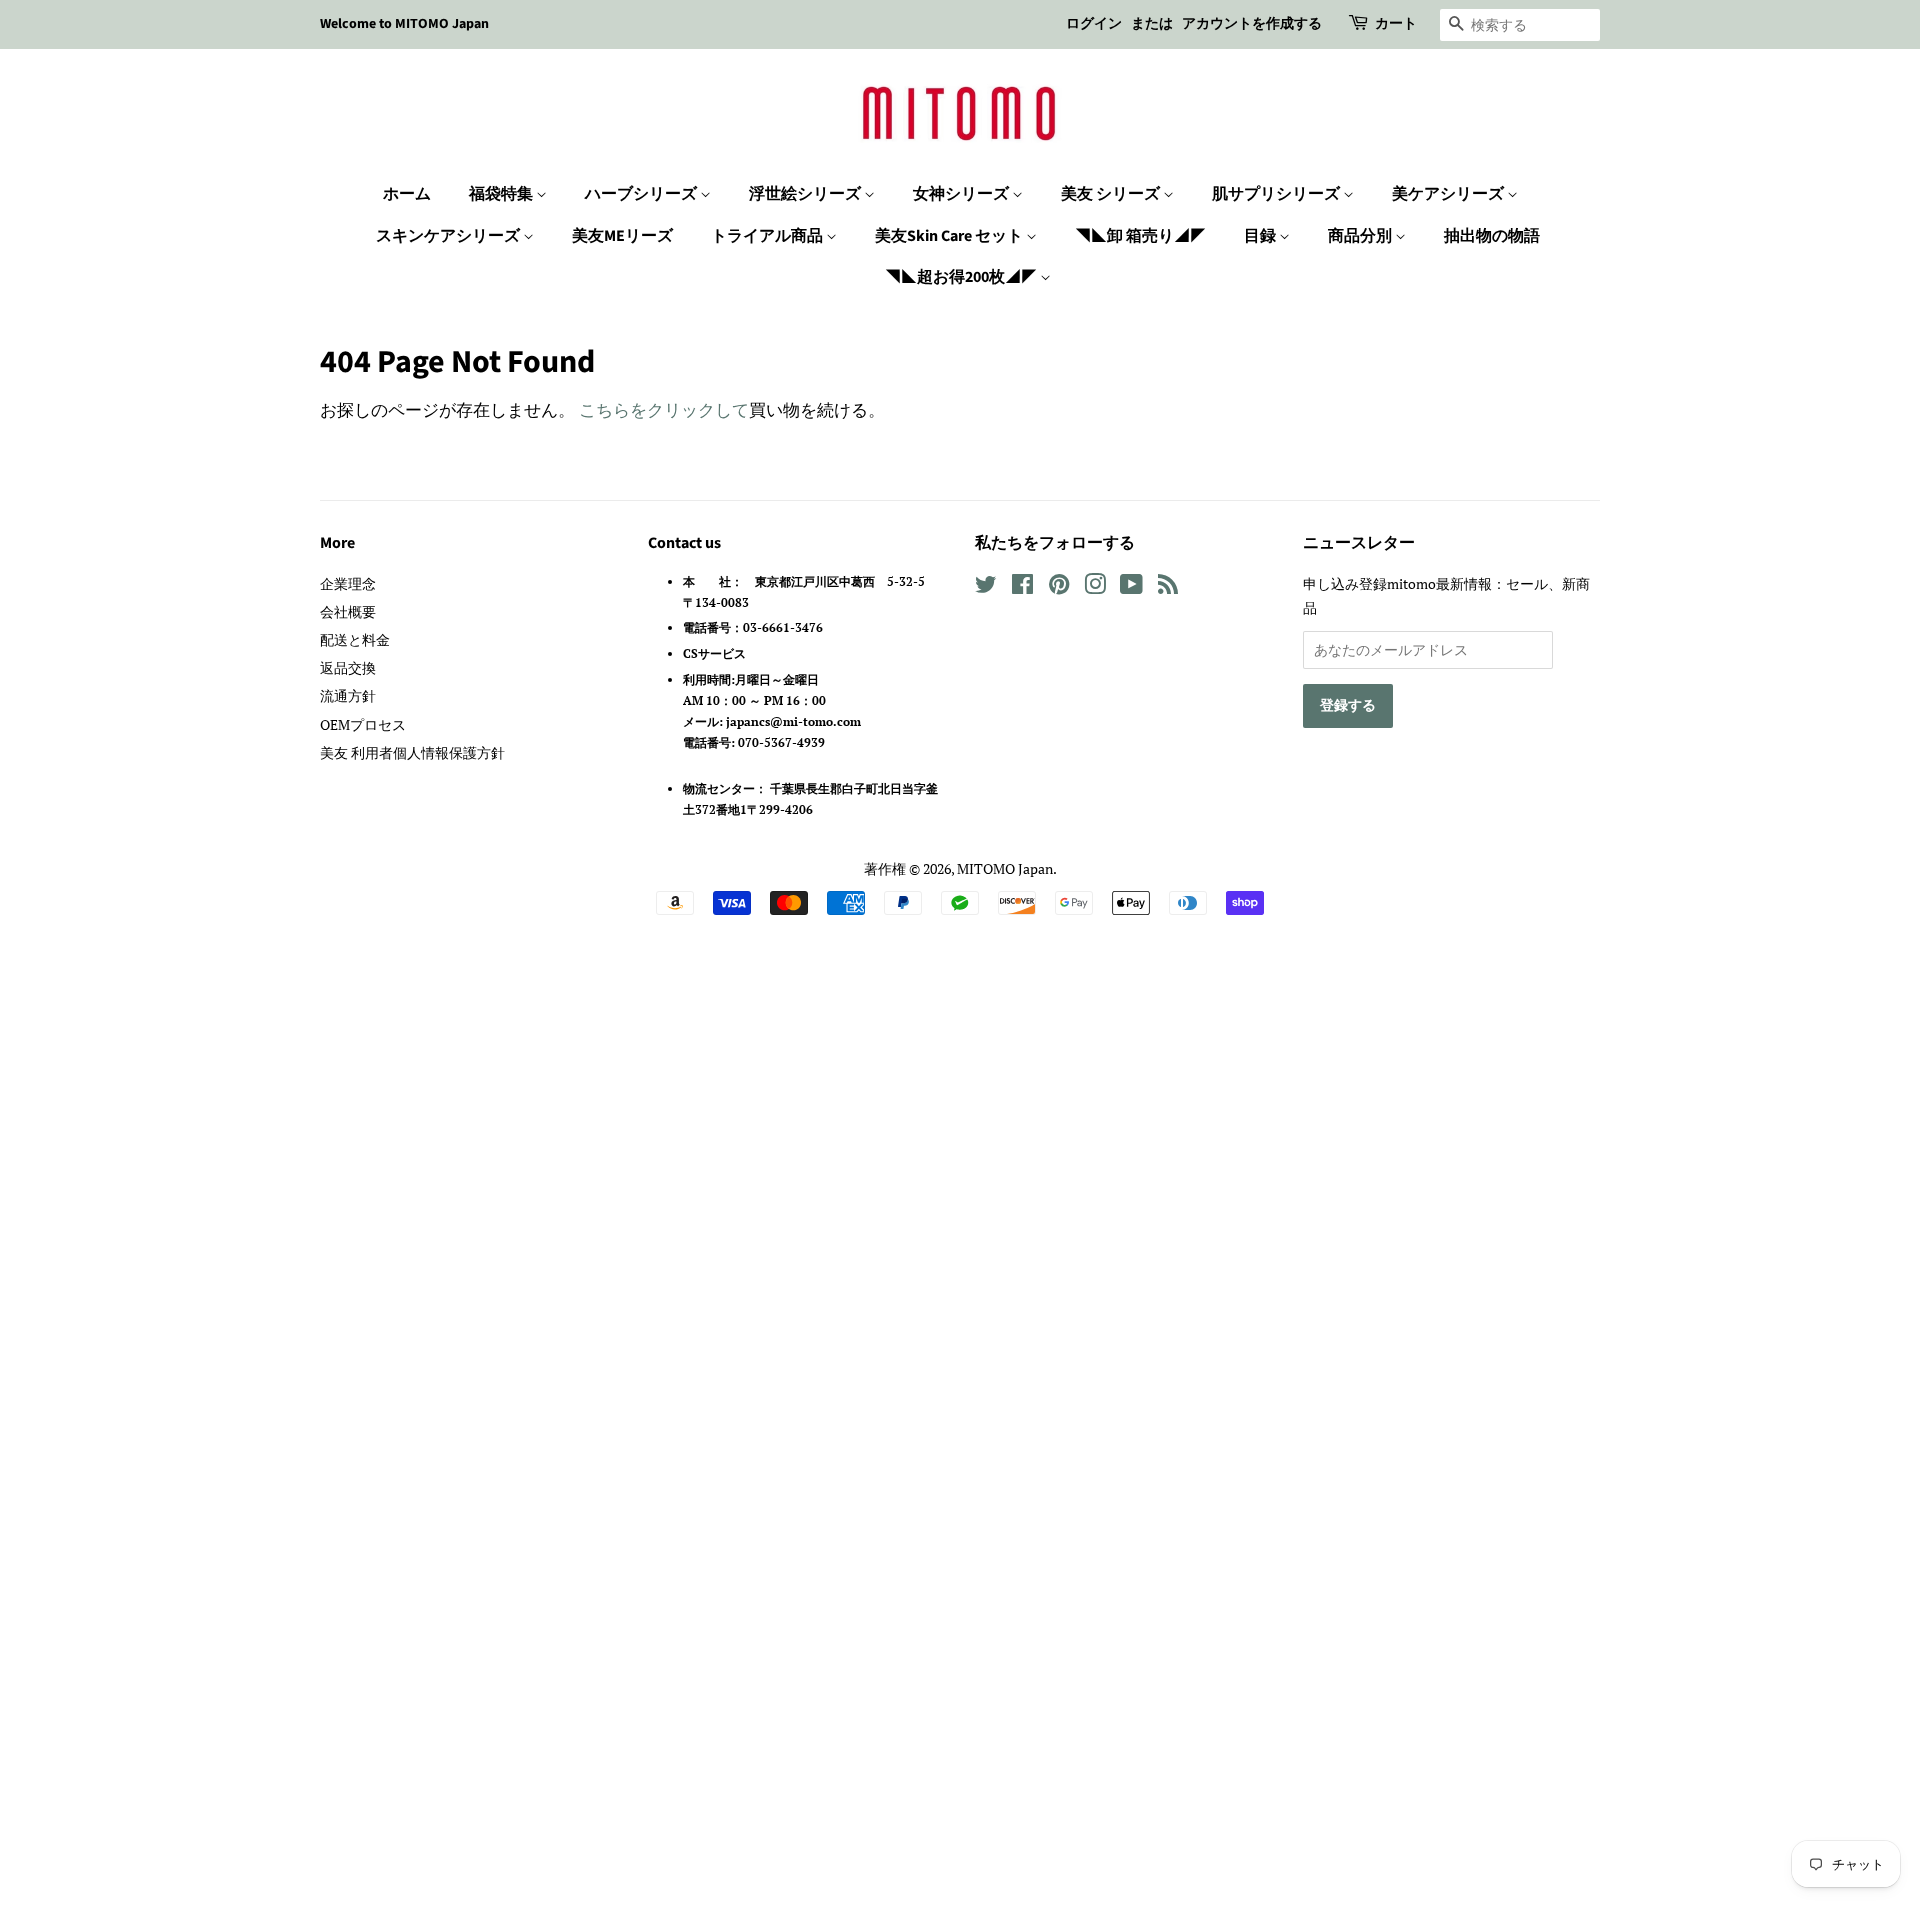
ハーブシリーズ (642, 194)
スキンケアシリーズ (449, 236)
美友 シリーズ (1112, 194)
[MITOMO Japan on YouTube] (1131, 587)
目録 (1261, 236)
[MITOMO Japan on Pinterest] (1059, 587)
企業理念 (348, 583)
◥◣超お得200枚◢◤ (962, 277)
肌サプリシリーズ (1277, 194)
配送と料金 (355, 639)
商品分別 (1361, 236)
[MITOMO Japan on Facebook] (1022, 587)
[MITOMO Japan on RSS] (1168, 587)
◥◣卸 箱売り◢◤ (1140, 236)
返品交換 (348, 667)
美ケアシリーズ (1449, 194)
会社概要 (348, 611)
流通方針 (348, 695)
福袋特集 (502, 194)
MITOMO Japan (1005, 868)
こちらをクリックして (664, 409)
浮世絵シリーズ (806, 194)
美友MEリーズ (622, 236)
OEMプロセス (363, 724)
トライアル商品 (768, 236)
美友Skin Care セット (950, 236)
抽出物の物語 (1492, 236)
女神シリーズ (962, 194)
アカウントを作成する (1252, 24)
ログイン (1094, 24)
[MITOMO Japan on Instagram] (1095, 587)
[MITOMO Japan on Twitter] (986, 587)
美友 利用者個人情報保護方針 (412, 752)
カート (1396, 24)
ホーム (407, 194)
